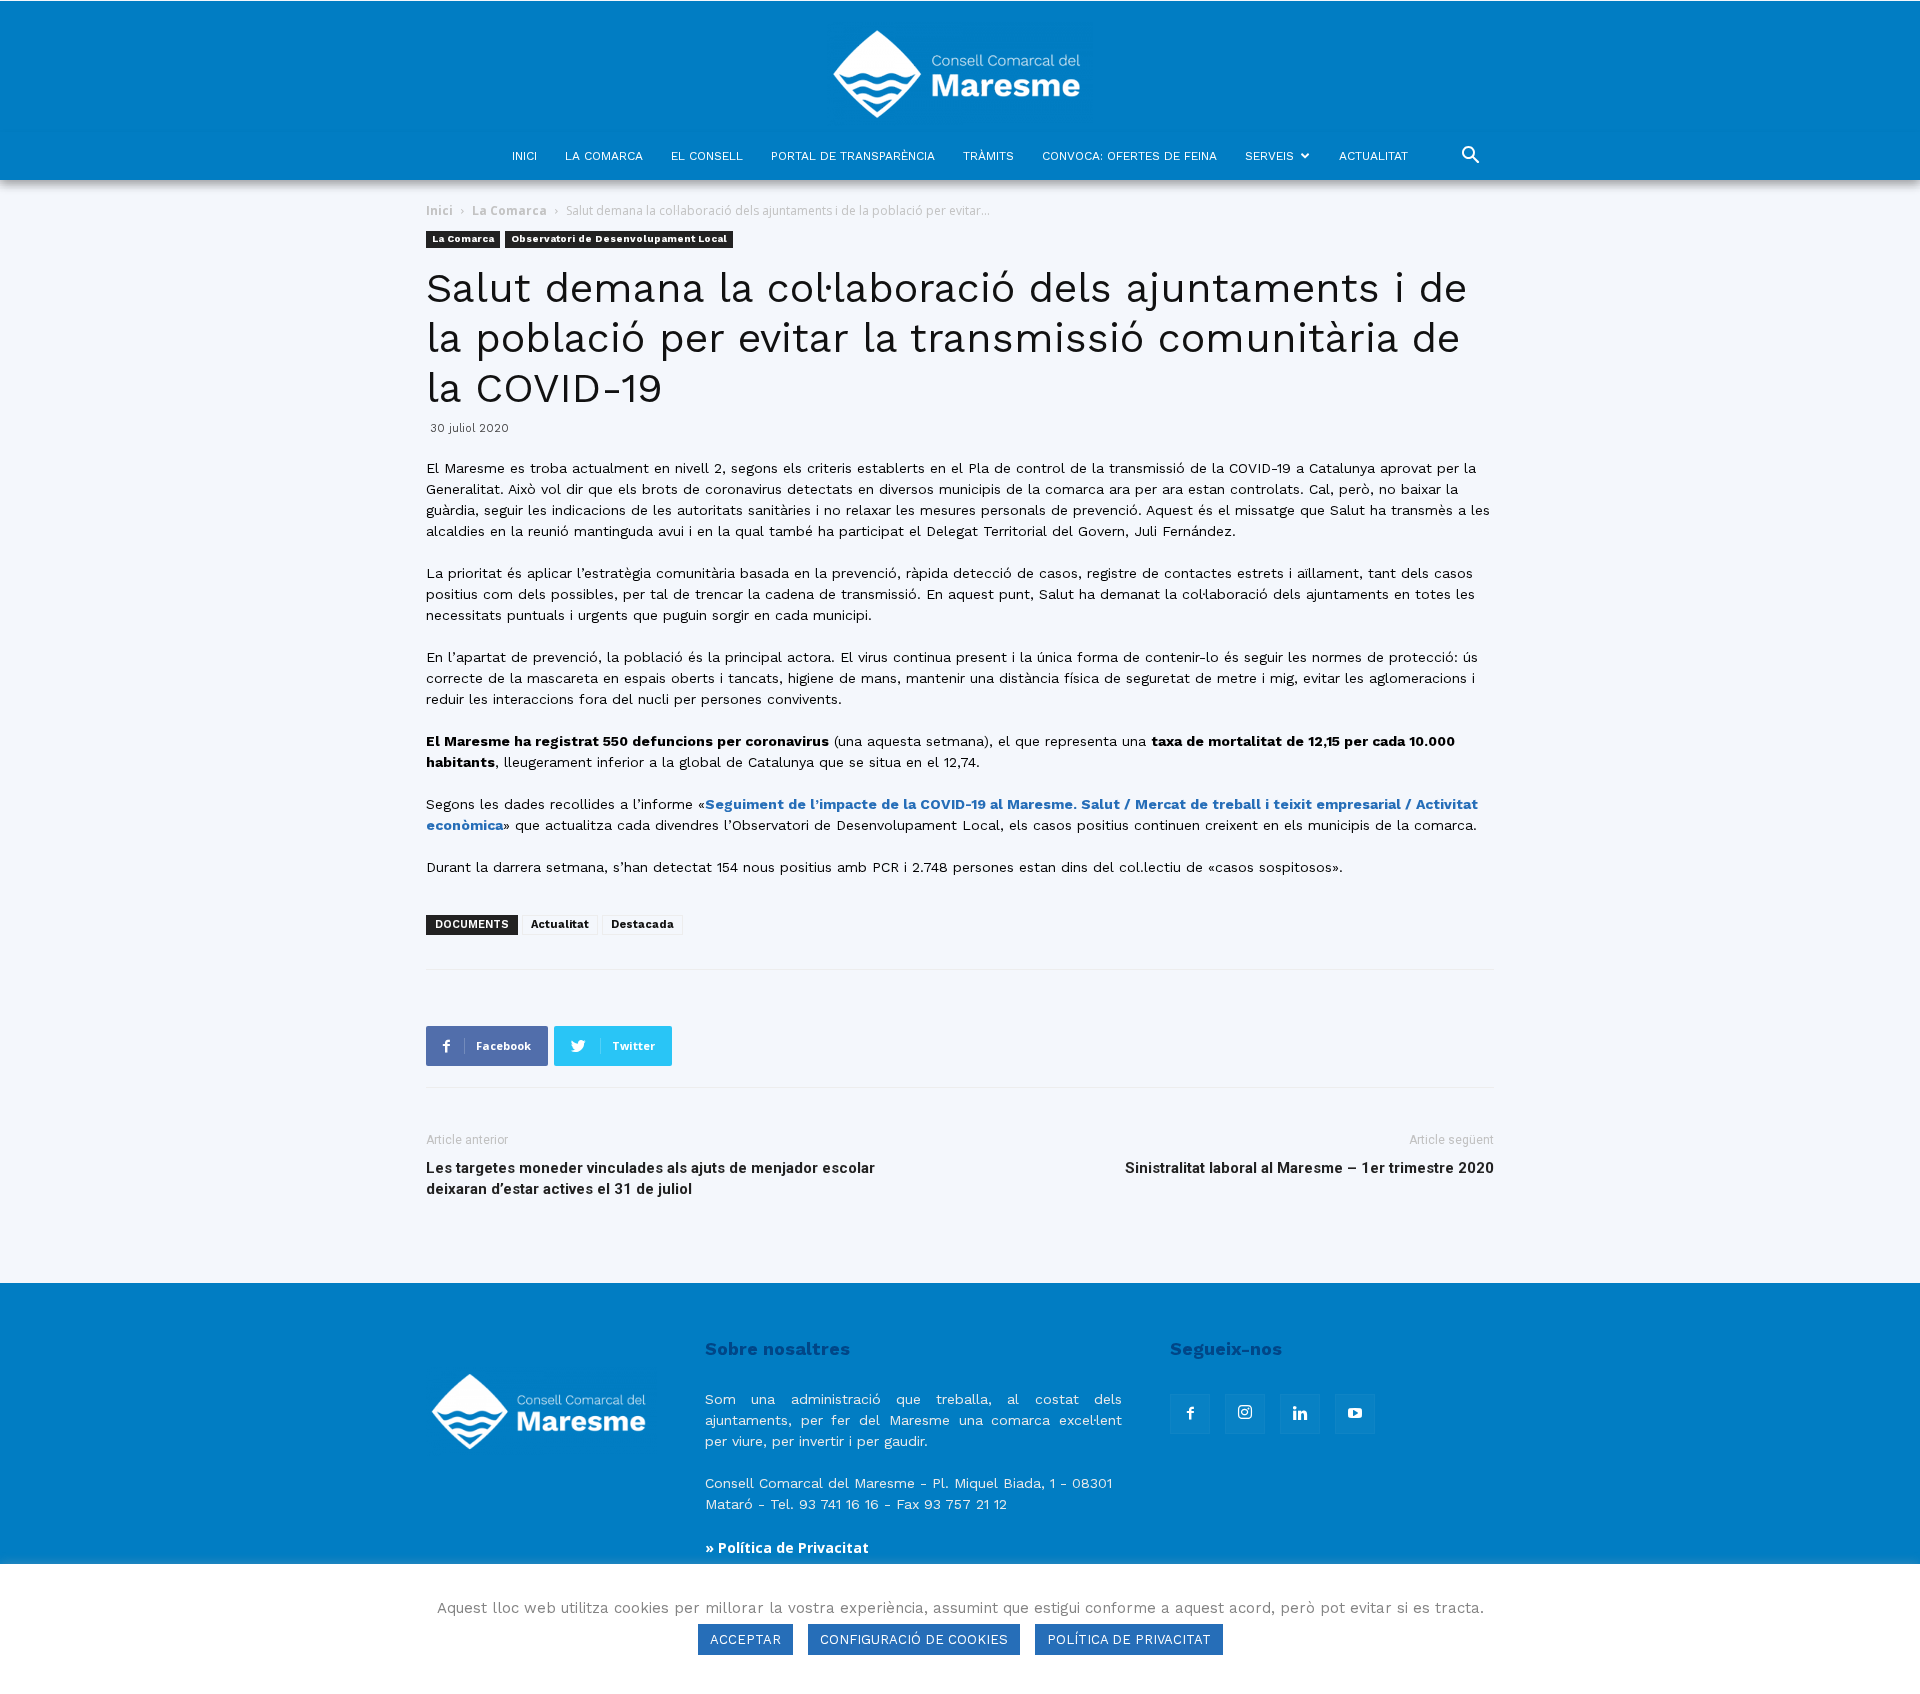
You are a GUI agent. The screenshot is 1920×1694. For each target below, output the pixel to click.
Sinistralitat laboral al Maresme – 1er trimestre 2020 (1309, 1168)
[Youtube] (1355, 1414)
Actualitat (560, 924)
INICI (524, 156)
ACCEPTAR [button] (745, 1639)
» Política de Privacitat (787, 1547)
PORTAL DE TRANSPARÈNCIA (853, 156)
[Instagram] (1245, 1414)
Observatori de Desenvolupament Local (619, 238)
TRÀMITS (988, 156)
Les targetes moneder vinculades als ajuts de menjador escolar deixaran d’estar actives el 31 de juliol (650, 1178)
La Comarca (509, 210)
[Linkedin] (1300, 1414)
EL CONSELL (707, 156)
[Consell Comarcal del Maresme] (960, 66)
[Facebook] (1190, 1414)
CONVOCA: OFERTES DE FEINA (1129, 156)
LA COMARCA (604, 156)
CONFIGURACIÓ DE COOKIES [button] (914, 1639)
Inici (439, 210)
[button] (1470, 157)
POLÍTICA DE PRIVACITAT (1129, 1639)
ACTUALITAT (1373, 156)
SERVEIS (1269, 156)
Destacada (642, 924)
